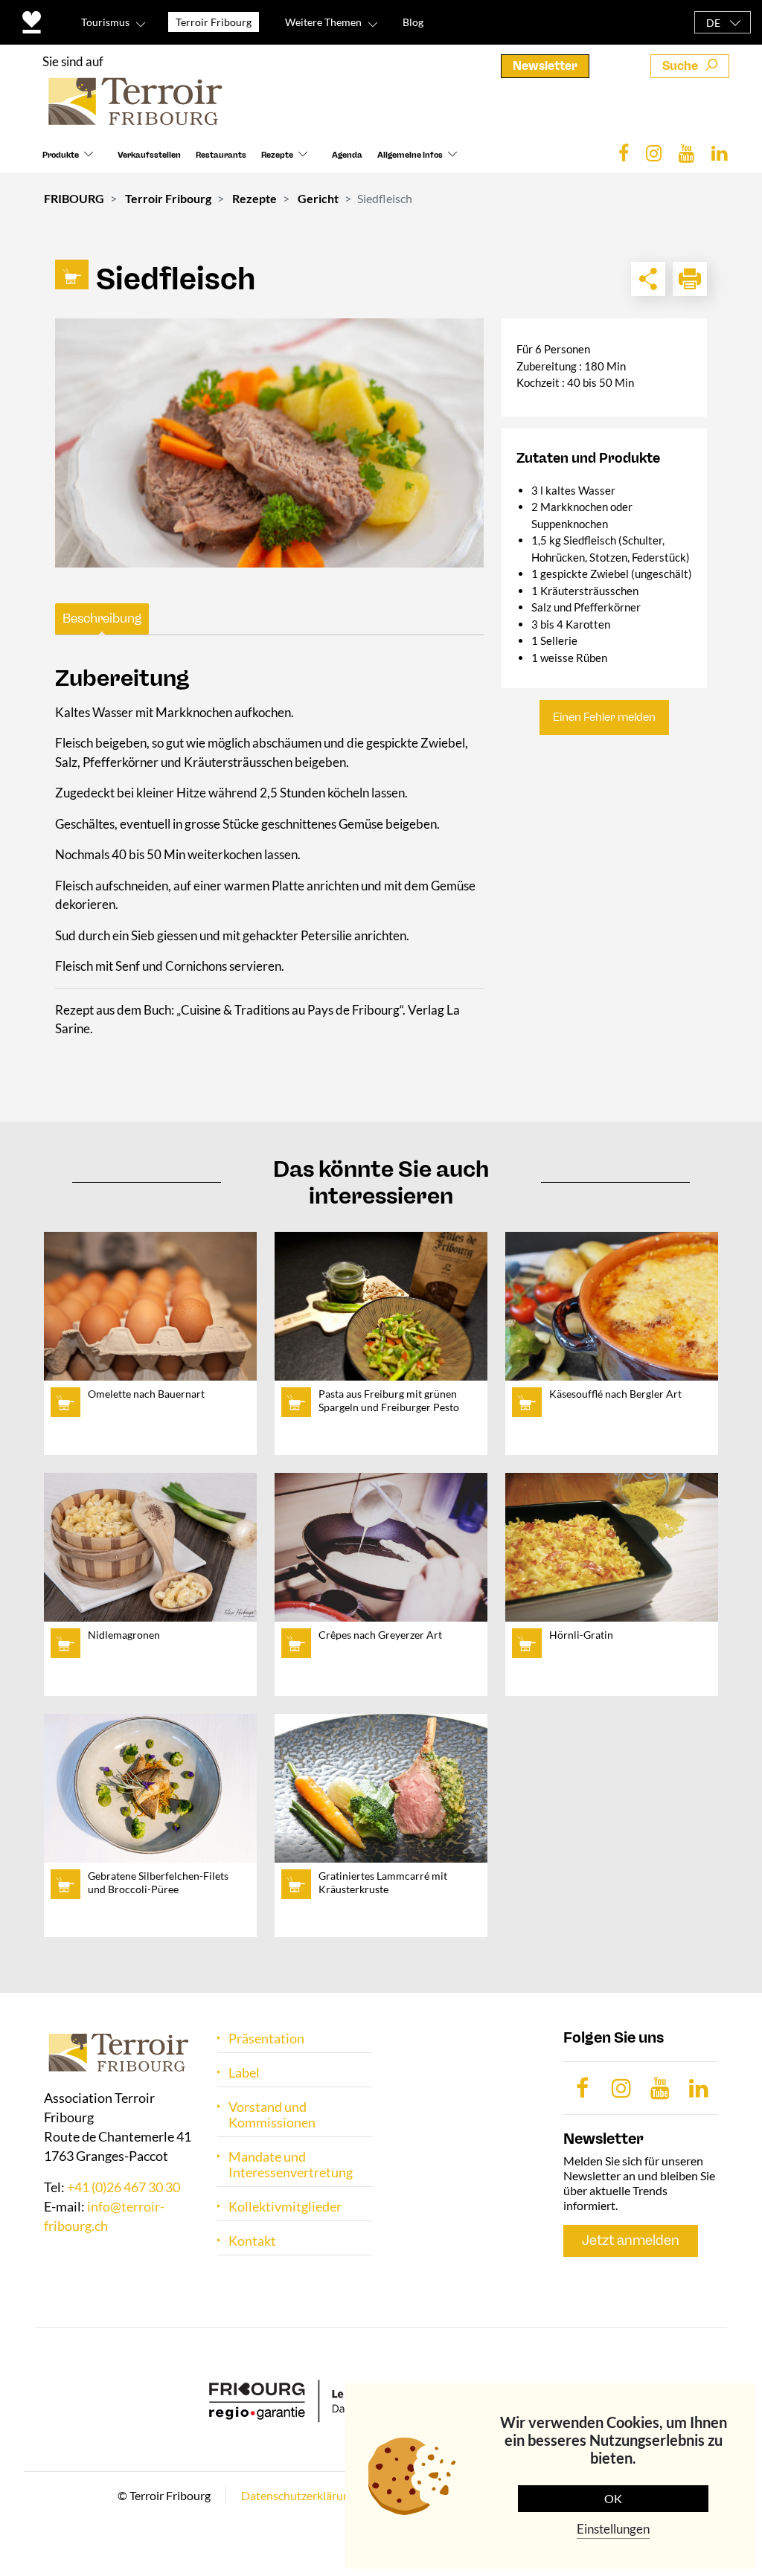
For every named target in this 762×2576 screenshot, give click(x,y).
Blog (413, 22)
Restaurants (221, 155)
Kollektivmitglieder (285, 2207)
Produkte (61, 155)
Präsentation (266, 2039)
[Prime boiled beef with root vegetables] (269, 443)
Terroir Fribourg (168, 198)
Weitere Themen (323, 22)
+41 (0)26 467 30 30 (124, 2187)
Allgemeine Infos (410, 155)
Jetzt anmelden (631, 2241)
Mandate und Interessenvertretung (291, 2165)
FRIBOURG (74, 198)
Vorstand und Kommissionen (272, 2115)
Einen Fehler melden (604, 717)
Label (244, 2073)
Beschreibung (102, 618)
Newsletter (545, 66)
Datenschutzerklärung (298, 2495)
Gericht (318, 198)
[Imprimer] (690, 279)
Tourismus (105, 22)
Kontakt (252, 2241)
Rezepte (277, 155)
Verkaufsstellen (149, 155)
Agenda (347, 155)
